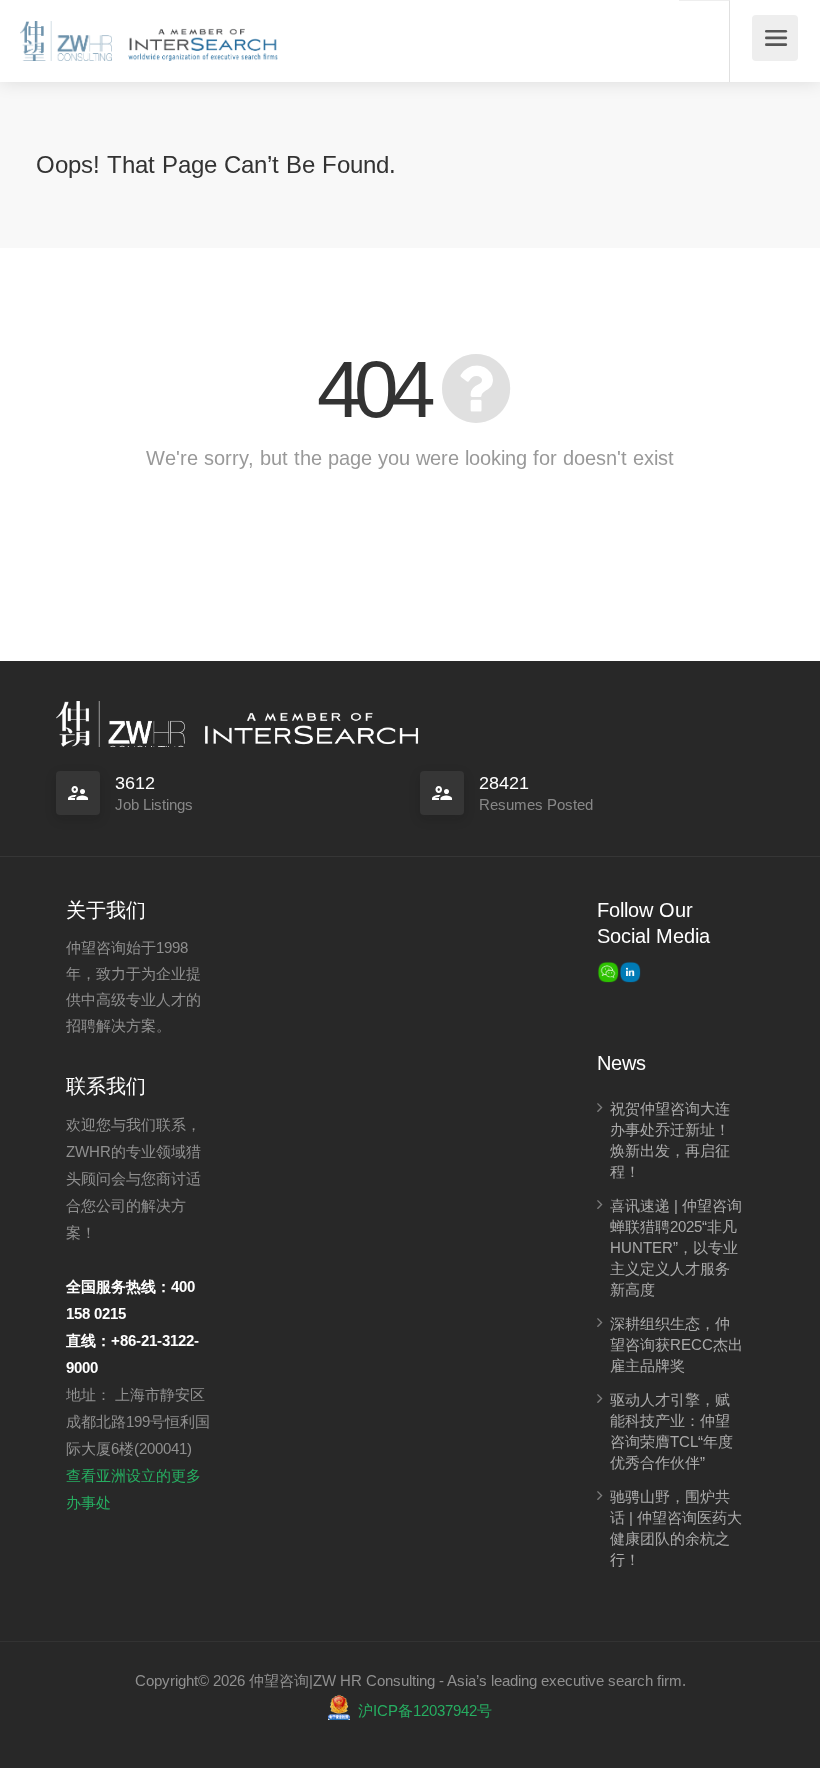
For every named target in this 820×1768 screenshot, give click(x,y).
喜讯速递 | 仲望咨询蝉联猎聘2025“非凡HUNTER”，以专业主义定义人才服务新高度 (676, 1247)
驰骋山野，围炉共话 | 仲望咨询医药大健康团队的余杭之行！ (676, 1528)
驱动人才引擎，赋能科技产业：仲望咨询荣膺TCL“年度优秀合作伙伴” (671, 1431)
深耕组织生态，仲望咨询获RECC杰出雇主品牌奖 (676, 1344)
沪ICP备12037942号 (425, 1710)
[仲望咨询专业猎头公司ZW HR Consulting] (66, 34)
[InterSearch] (200, 34)
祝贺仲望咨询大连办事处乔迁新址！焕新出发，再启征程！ (670, 1140)
